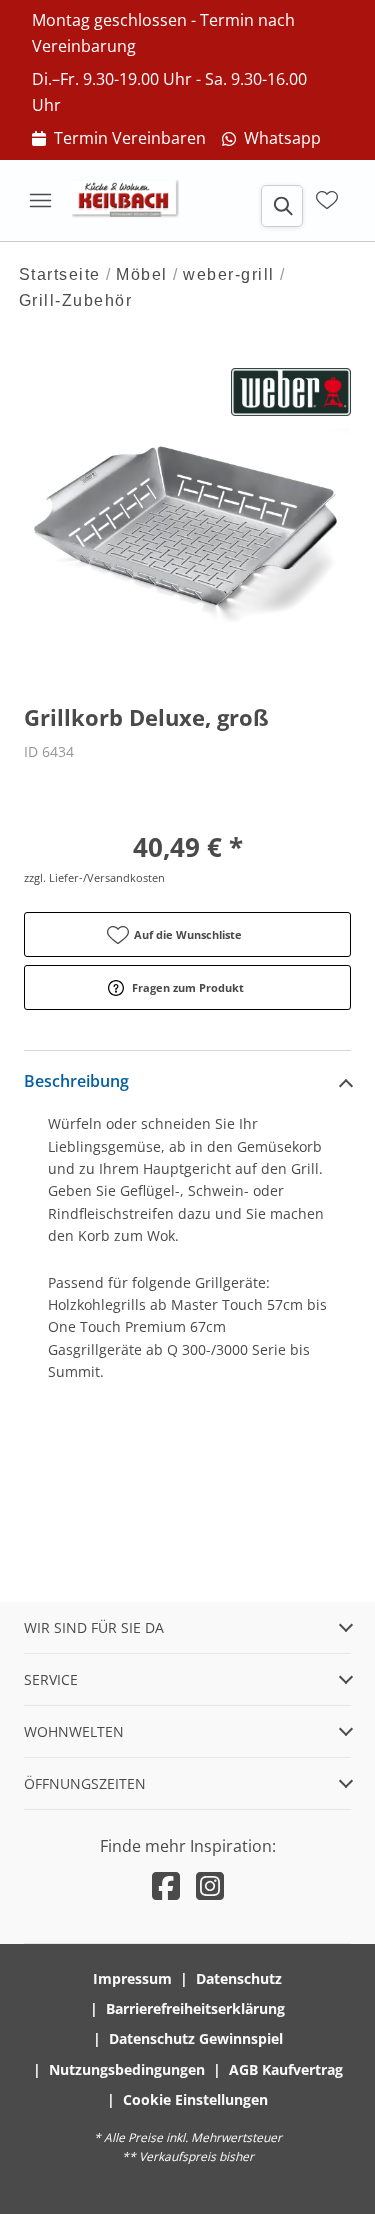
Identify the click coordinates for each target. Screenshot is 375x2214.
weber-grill (229, 274)
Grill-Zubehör (76, 300)
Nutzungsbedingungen (127, 2069)
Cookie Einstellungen (195, 2099)
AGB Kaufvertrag (286, 2069)
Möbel (142, 274)
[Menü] (40, 200)
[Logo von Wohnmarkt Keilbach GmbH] (132, 200)
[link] (119, 139)
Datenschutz (239, 1978)
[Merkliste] (327, 200)
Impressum (132, 1978)
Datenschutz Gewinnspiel (196, 2038)
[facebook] (166, 1885)
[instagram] (210, 1885)
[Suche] (282, 206)
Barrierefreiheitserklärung (195, 2008)
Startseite (60, 274)
